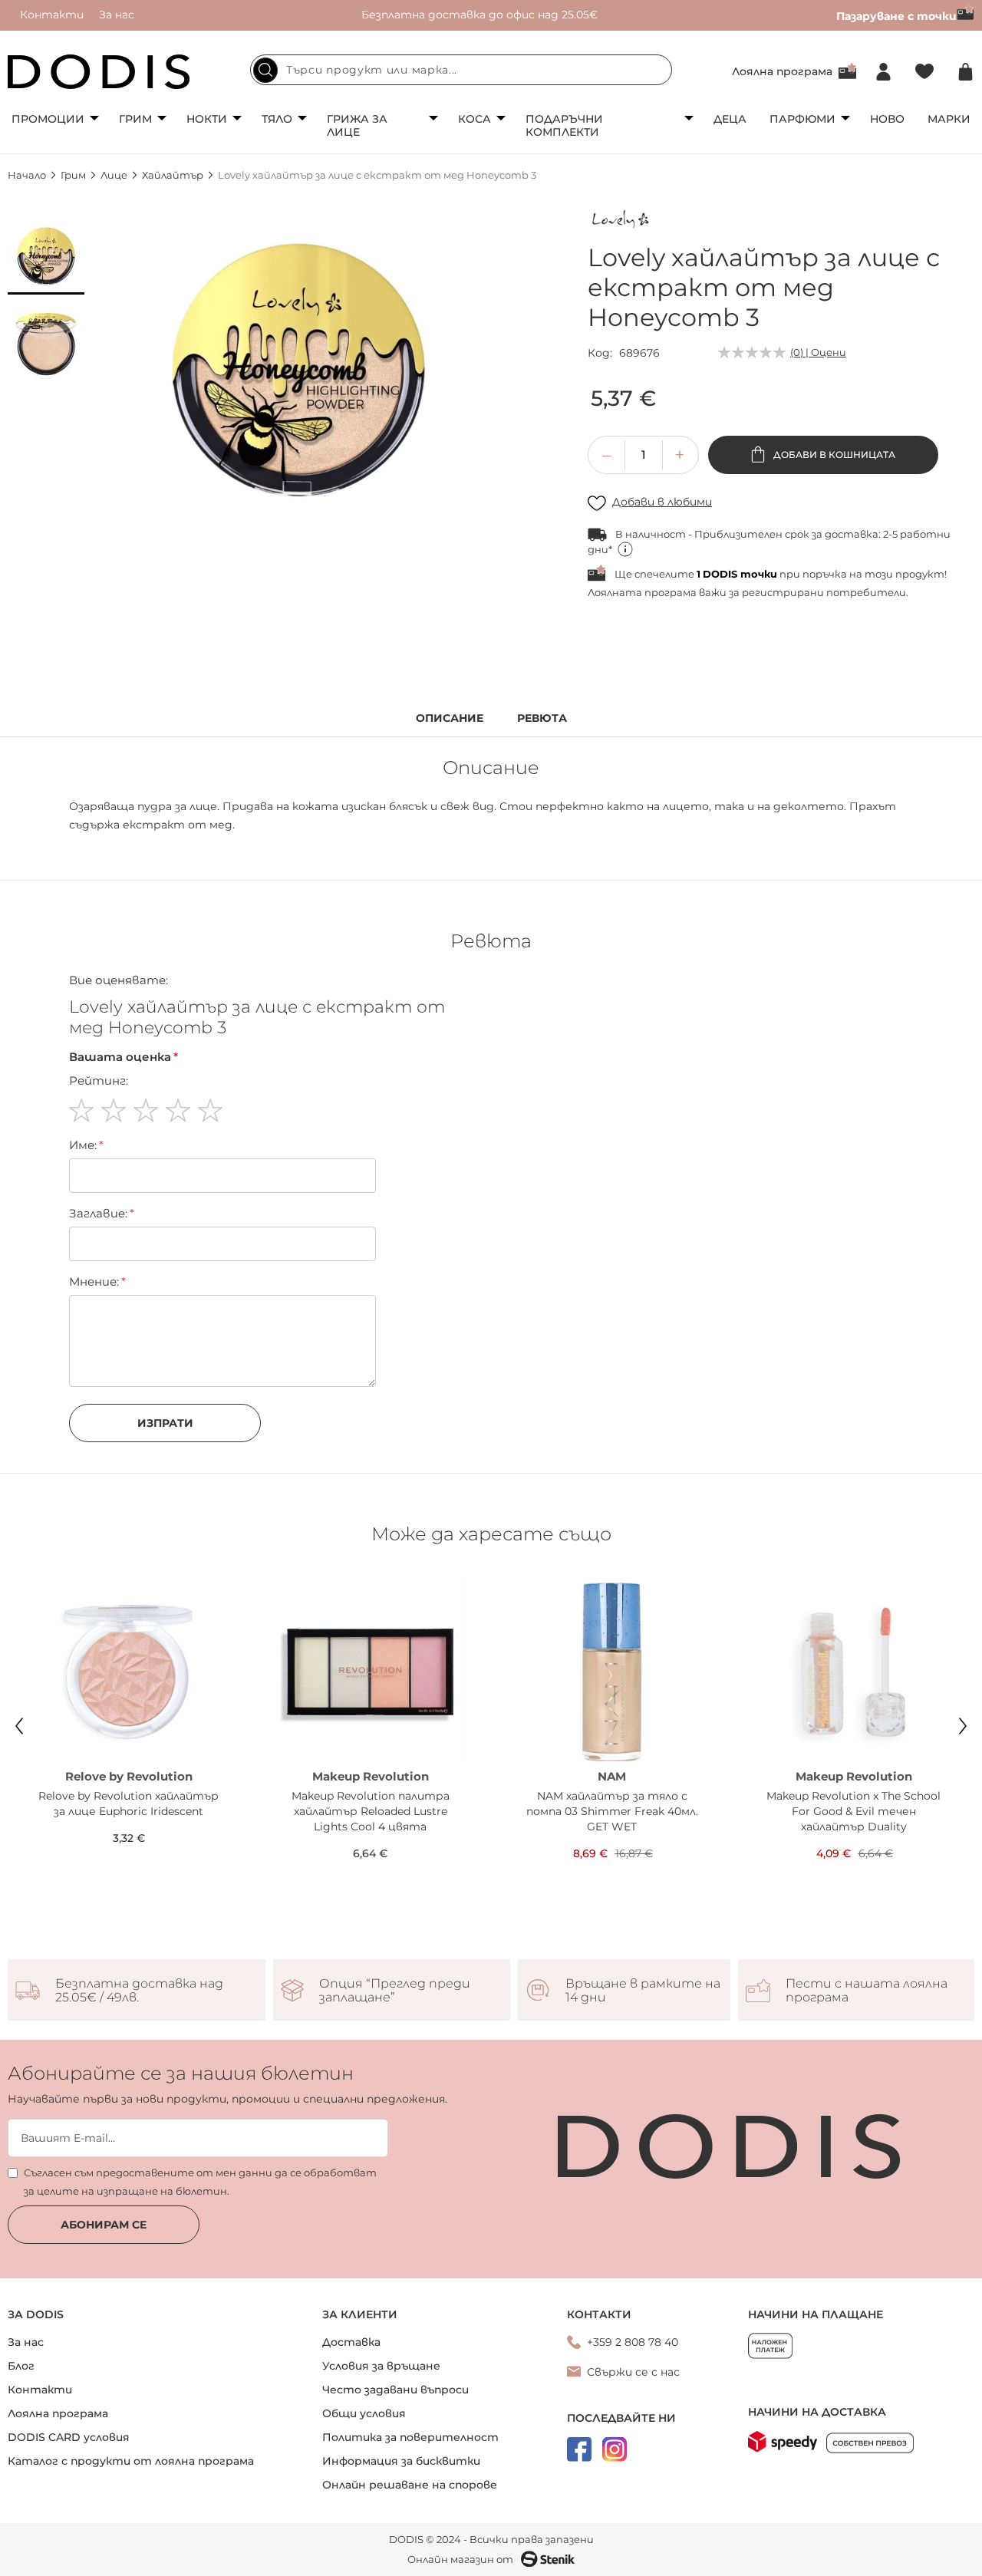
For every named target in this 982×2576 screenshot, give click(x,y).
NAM (612, 1776)
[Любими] (924, 72)
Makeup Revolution (371, 1776)
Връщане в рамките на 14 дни (643, 1991)
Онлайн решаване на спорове (410, 2485)
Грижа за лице (357, 125)
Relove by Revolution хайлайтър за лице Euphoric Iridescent (129, 1804)
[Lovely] (622, 222)
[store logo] (99, 72)
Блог (21, 2366)
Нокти (207, 119)
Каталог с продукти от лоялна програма (131, 2461)
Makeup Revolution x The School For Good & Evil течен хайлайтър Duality (853, 1811)
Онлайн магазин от (460, 2559)
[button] (46, 256)
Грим (135, 119)
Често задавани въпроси (395, 2390)
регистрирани (783, 592)
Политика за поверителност (410, 2437)
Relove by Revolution (129, 1776)
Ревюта (542, 718)
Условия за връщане (381, 2366)
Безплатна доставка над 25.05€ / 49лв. (139, 1991)
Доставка (351, 2342)
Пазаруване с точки (896, 16)
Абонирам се (104, 2225)
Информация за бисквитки (401, 2461)
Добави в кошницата (833, 455)
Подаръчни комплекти (564, 125)
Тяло (277, 119)
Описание (450, 718)
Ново (887, 119)
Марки (949, 119)
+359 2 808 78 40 (633, 2342)
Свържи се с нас (633, 2372)
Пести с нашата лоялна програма (867, 1991)
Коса (475, 119)
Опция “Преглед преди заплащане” (395, 1991)
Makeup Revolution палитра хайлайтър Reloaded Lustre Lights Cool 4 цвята (371, 1811)
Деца (730, 119)
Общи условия (364, 2413)
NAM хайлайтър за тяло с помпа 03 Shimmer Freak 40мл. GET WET (612, 1811)
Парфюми (802, 119)
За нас (117, 15)
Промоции (48, 119)
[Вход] (883, 72)
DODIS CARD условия (69, 2437)
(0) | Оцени (818, 352)
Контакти (52, 15)
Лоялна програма (782, 71)
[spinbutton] (644, 455)
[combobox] (461, 70)
